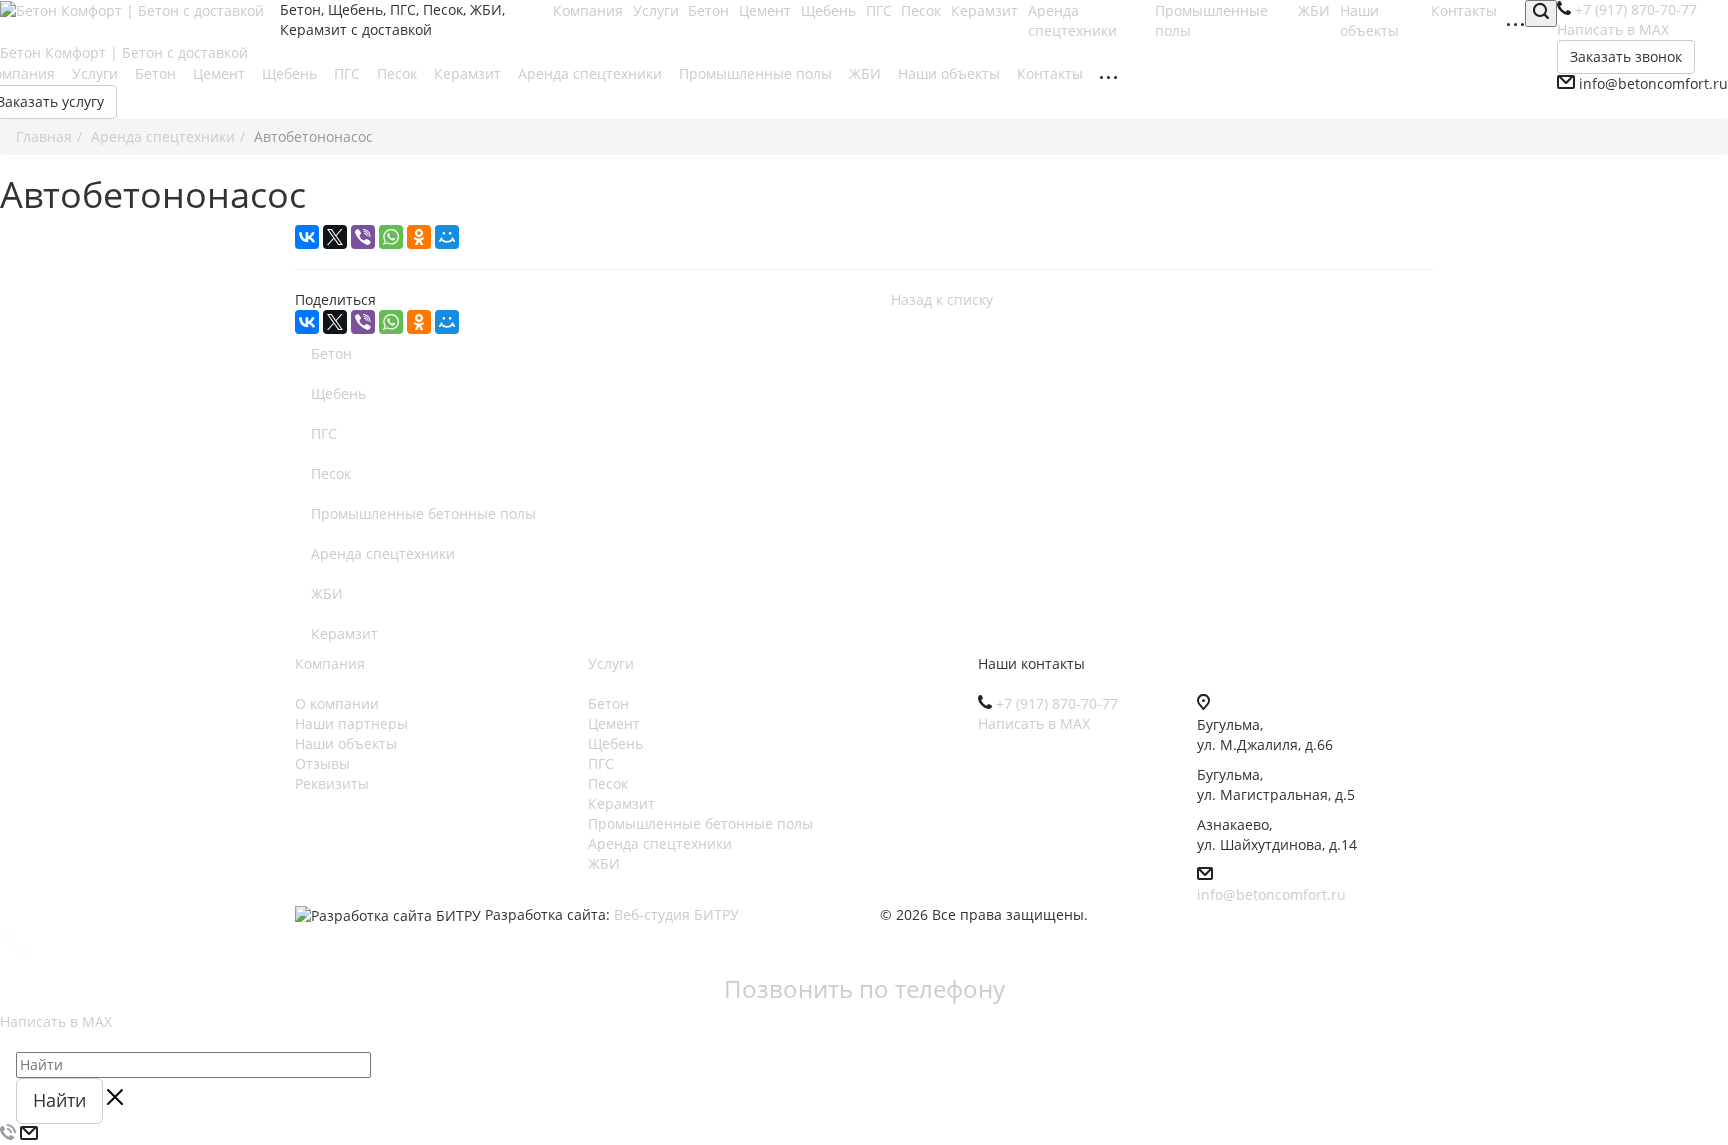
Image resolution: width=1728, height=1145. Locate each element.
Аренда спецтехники (1074, 20)
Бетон (157, 73)
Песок (399, 73)
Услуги (97, 73)
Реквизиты (332, 783)
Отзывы (322, 763)
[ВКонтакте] (307, 237)
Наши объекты (1371, 20)
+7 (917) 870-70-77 (1057, 703)
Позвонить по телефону (864, 988)
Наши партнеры (351, 723)
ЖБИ (867, 73)
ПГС (349, 73)
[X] (335, 237)
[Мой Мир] (447, 237)
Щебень (291, 73)
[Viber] (363, 237)
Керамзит (469, 73)
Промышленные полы (757, 73)
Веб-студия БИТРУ (676, 914)
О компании (337, 703)
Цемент (221, 73)
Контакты (1052, 73)
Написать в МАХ (1034, 723)
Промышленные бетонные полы (423, 513)
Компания (330, 663)
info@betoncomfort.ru (1271, 894)
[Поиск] (1541, 13)
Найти (59, 1100)
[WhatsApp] (391, 237)
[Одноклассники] (419, 237)
